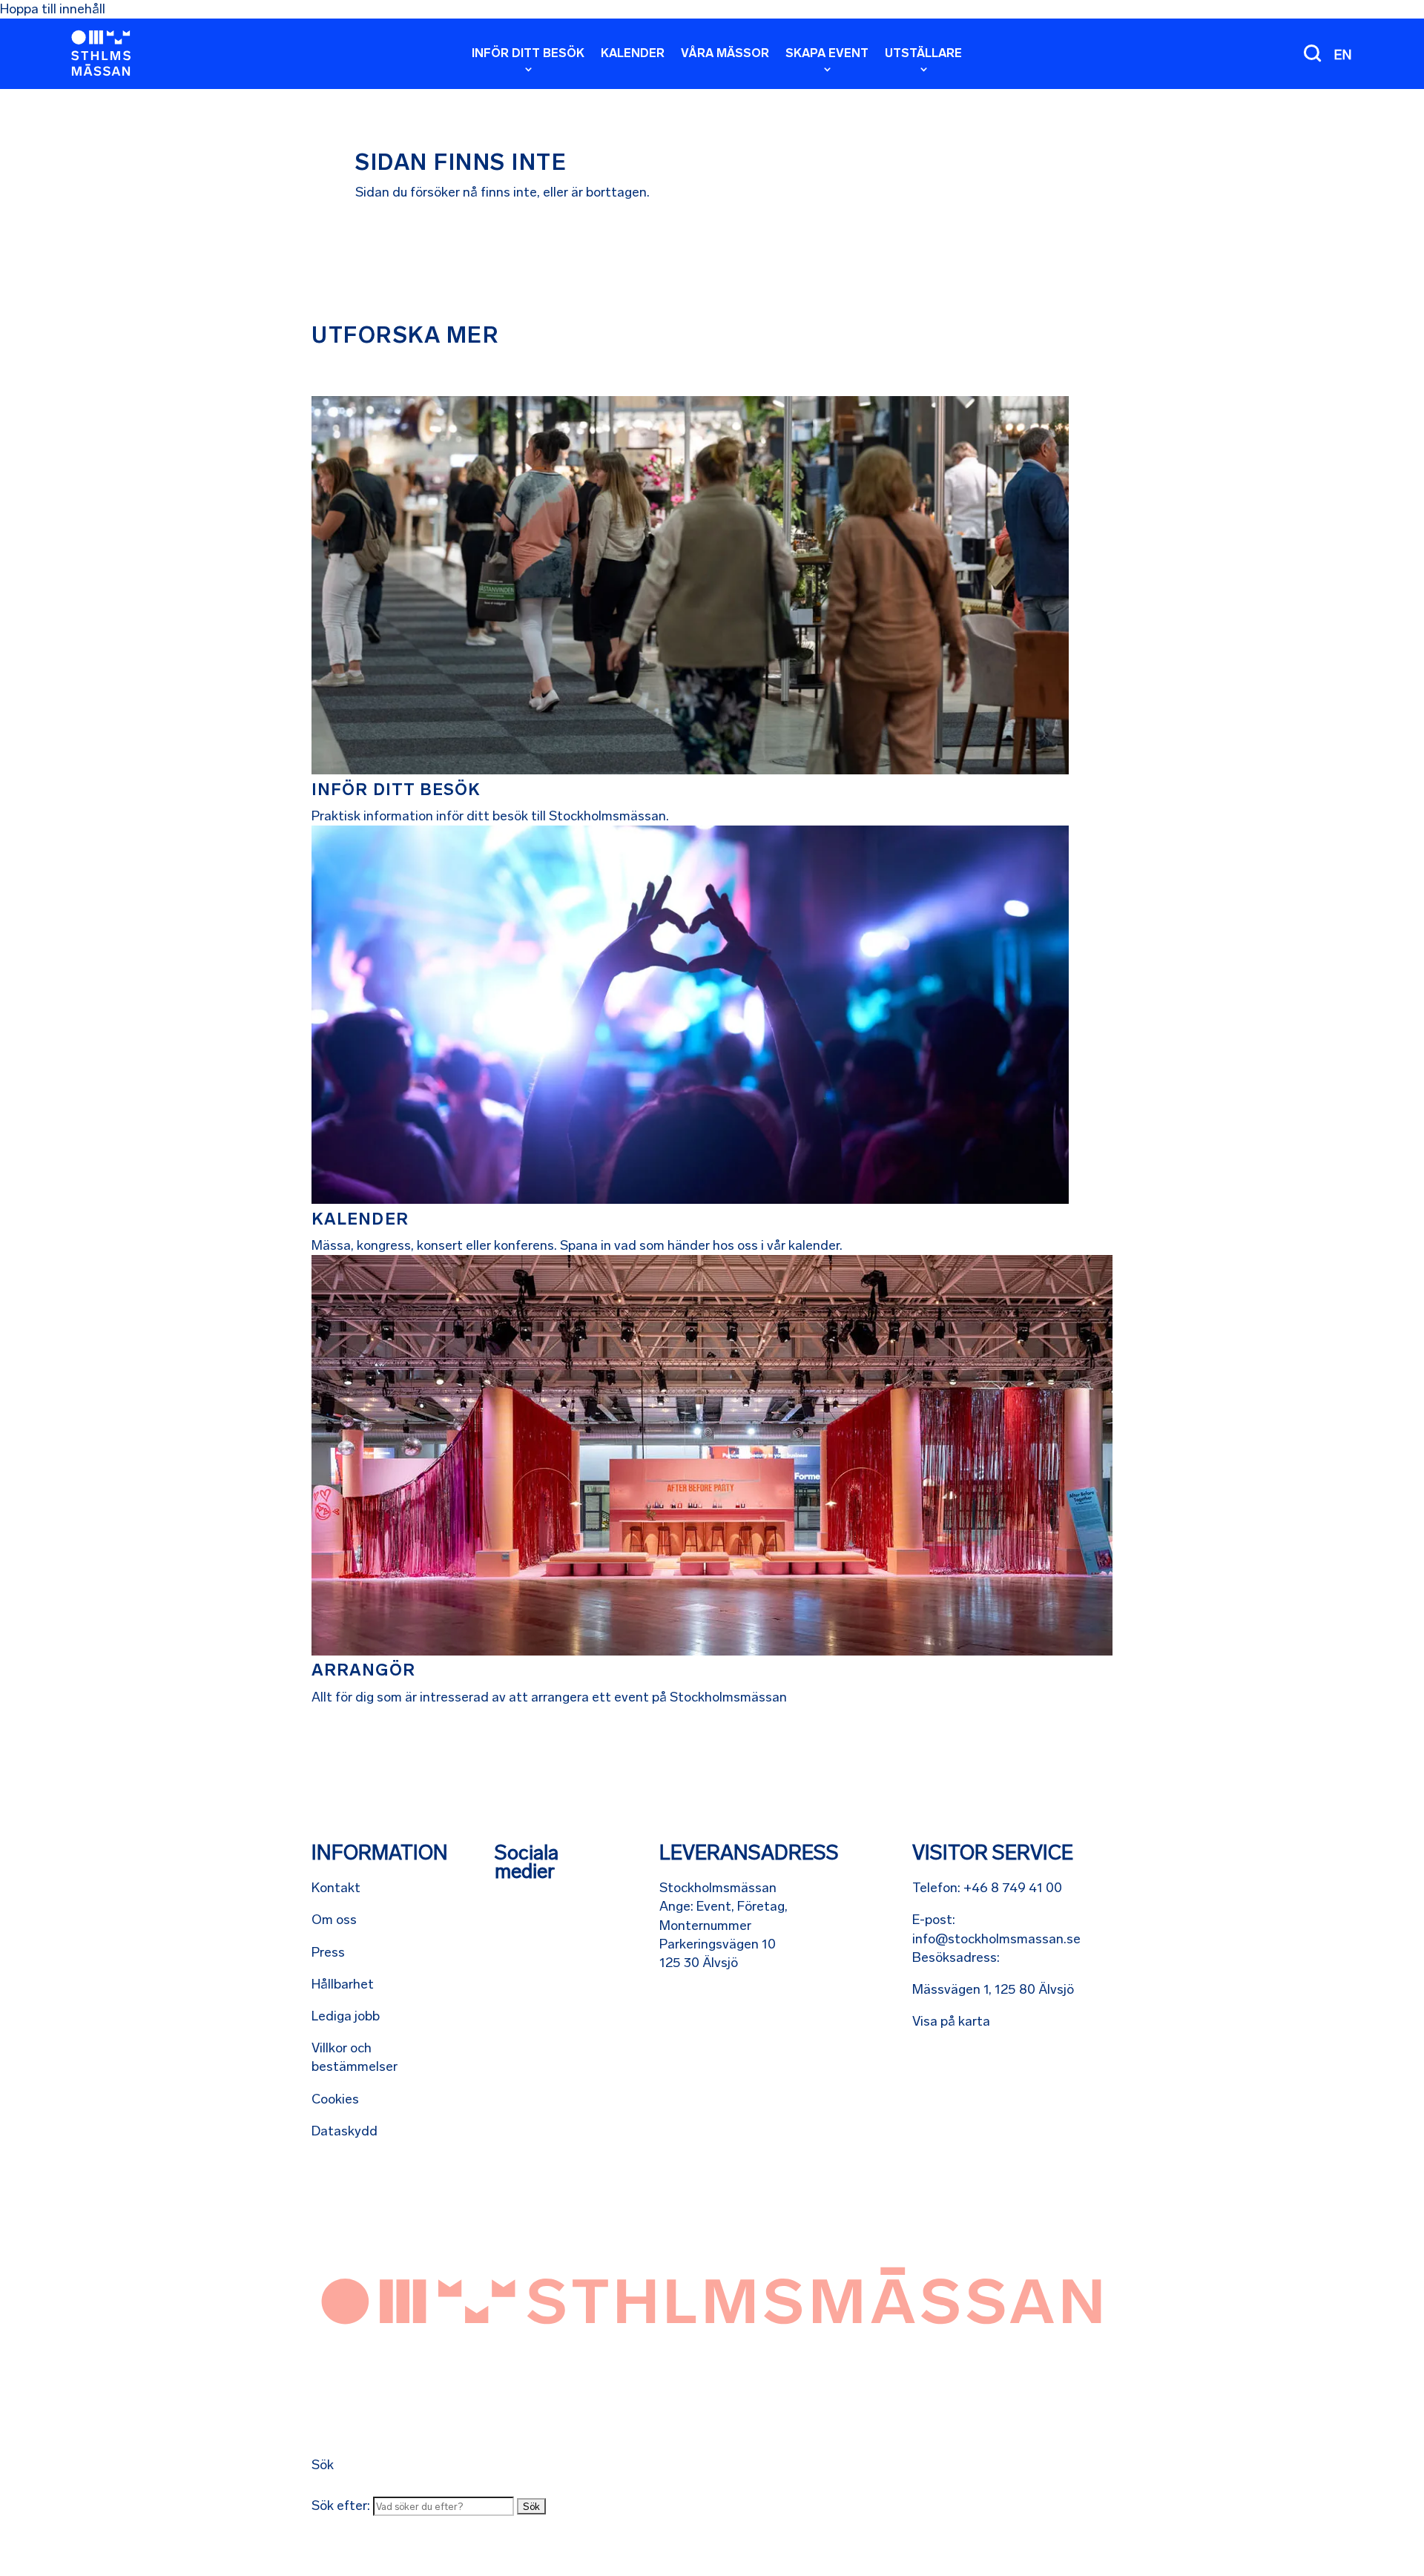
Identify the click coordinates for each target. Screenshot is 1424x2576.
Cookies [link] (335, 2099)
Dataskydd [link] (345, 2131)
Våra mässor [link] (725, 54)
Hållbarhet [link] (343, 1984)
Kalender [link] (633, 54)
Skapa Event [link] (827, 54)
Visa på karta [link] (951, 2021)
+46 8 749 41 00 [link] (1013, 1888)
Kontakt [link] (336, 1888)
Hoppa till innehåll (53, 9)
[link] (101, 53)
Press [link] (328, 1952)
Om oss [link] (334, 1920)
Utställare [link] (923, 54)
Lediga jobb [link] (346, 2016)
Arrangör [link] (363, 1670)
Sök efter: (341, 2506)
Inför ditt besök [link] (528, 54)
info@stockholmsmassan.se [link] (996, 1939)
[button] (531, 2506)
